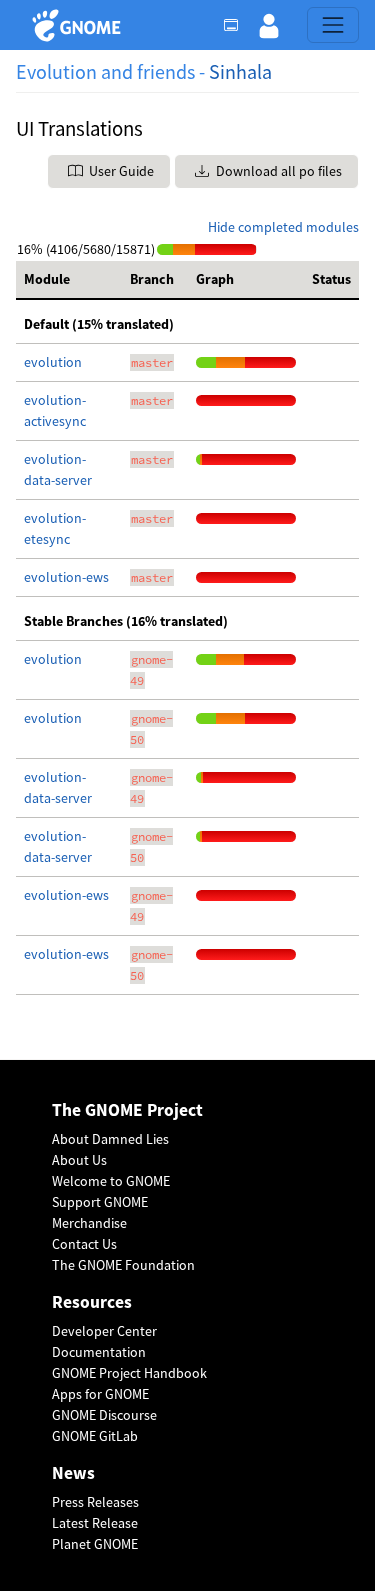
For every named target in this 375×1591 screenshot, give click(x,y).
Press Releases (95, 1502)
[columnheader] (69, 280)
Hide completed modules (283, 227)
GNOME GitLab (95, 1436)
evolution (53, 362)
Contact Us (84, 1244)
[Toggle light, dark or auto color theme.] (237, 25)
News (73, 1473)
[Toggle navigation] (333, 25)
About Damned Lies (110, 1139)
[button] (269, 25)
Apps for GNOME (100, 1394)
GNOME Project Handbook (129, 1373)
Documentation (99, 1352)
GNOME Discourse (104, 1415)
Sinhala (240, 71)
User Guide (120, 171)
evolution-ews (66, 577)
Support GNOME (100, 1202)
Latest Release (95, 1523)
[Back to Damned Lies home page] (79, 25)
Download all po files (277, 171)
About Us (79, 1160)
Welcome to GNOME (111, 1181)
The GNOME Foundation (123, 1265)
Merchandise (89, 1223)
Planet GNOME (95, 1544)
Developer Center (104, 1331)
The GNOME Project (127, 1110)
